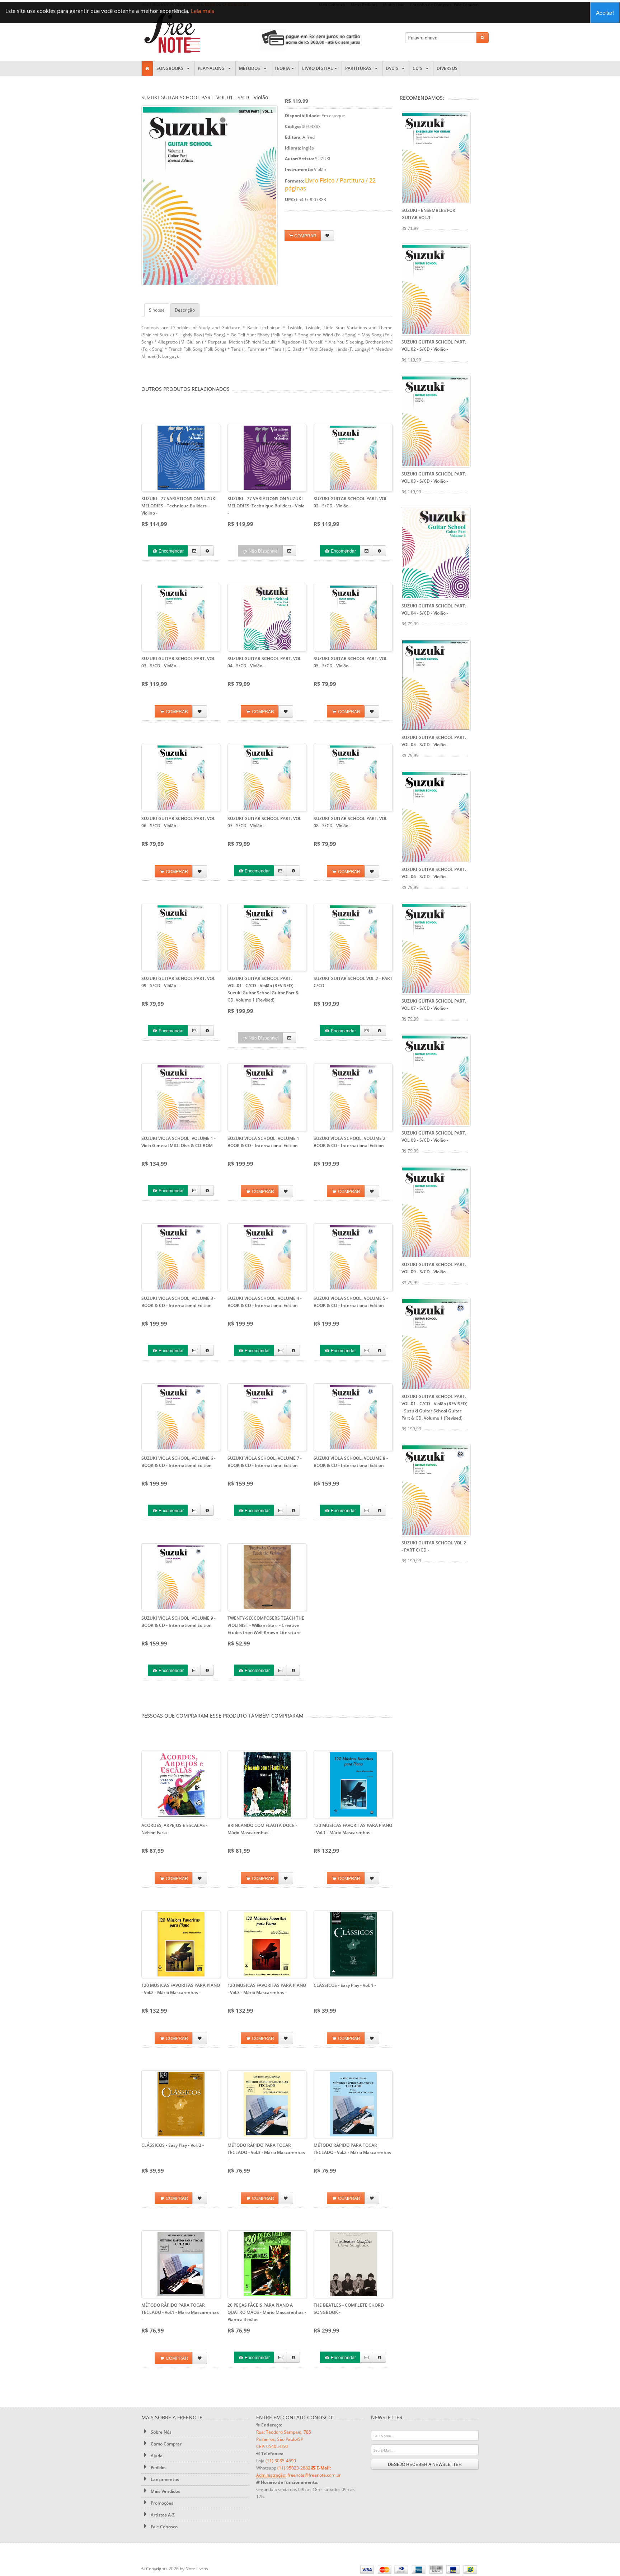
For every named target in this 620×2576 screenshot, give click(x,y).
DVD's (393, 68)
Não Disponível (263, 551)
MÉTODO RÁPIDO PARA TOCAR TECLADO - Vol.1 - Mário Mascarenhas (180, 2312)
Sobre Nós (161, 2432)
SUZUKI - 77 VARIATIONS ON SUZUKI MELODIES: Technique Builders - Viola (266, 506)
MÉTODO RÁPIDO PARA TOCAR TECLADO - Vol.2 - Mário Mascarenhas (352, 2152)
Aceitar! (605, 12)
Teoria (282, 68)
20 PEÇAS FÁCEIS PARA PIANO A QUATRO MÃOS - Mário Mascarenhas (267, 2312)
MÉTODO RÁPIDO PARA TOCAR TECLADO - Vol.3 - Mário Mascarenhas (266, 2152)
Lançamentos (164, 2479)
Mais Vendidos (165, 2491)
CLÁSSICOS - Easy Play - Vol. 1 (345, 1985)
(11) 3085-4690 (281, 2461)
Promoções (161, 2503)
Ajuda (156, 2456)
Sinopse (157, 310)
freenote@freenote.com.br (314, 2475)
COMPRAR (305, 235)
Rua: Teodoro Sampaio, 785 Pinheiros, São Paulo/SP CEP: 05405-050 (284, 2439)
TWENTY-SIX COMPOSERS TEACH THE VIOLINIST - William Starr (266, 1625)
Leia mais (203, 11)
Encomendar (171, 551)
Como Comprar (166, 2444)
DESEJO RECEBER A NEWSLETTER (425, 2464)
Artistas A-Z (162, 2515)
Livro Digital (318, 68)
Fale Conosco (164, 2527)
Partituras (359, 68)
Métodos (251, 68)
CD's (419, 68)
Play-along (212, 68)
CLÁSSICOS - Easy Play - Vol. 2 (173, 2145)
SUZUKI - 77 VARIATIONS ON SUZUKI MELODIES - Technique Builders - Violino (179, 506)
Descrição (185, 310)
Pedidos (158, 2468)
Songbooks (171, 68)
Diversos (447, 68)
